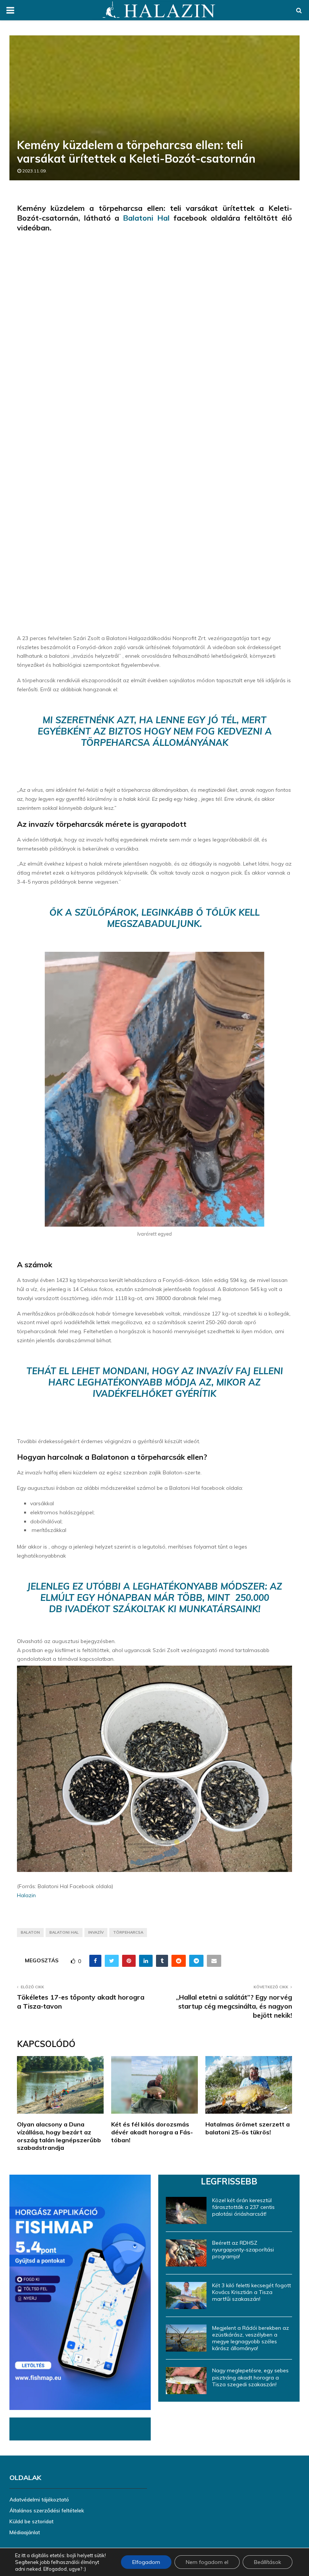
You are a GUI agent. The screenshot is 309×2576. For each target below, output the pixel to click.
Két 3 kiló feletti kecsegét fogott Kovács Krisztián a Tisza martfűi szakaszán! (252, 2292)
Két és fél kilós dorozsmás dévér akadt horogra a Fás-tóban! (152, 2132)
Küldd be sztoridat (31, 2521)
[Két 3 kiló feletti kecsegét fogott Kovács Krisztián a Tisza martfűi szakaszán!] (186, 2296)
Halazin (26, 1895)
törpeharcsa (128, 1932)
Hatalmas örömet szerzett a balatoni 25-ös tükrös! (248, 2128)
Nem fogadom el (207, 2562)
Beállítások (268, 2562)
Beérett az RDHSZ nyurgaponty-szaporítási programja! (243, 2250)
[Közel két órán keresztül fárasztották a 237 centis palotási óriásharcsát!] (186, 2210)
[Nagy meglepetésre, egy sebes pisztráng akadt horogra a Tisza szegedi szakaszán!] (186, 2381)
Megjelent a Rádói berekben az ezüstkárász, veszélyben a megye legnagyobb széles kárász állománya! (251, 2338)
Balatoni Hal (146, 218)
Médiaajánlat (25, 2532)
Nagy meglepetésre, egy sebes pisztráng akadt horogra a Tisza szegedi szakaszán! (250, 2377)
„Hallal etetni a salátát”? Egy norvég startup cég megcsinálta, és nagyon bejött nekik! (234, 2006)
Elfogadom (146, 2562)
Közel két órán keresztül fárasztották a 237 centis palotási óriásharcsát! (243, 2207)
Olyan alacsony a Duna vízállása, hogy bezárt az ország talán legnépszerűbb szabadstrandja (59, 2136)
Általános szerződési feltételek (47, 2510)
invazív (96, 1932)
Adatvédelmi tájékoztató (39, 2500)
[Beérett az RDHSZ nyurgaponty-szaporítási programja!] (186, 2253)
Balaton (30, 1932)
